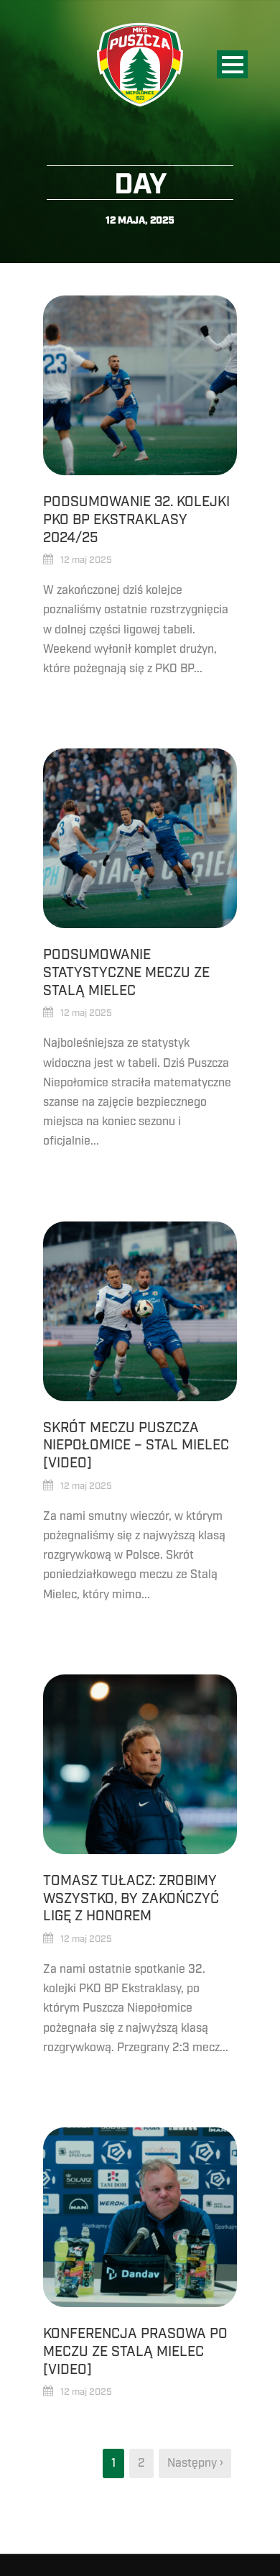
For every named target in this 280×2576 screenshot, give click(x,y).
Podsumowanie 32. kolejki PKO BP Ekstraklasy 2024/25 (136, 519)
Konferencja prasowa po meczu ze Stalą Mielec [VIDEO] (135, 2351)
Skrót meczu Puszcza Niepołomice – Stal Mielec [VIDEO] (136, 1445)
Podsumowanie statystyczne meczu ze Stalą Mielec (126, 972)
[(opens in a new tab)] (140, 2217)
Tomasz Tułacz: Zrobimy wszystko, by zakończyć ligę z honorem (131, 1898)
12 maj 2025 (86, 560)
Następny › (195, 2463)
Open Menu (232, 64)
